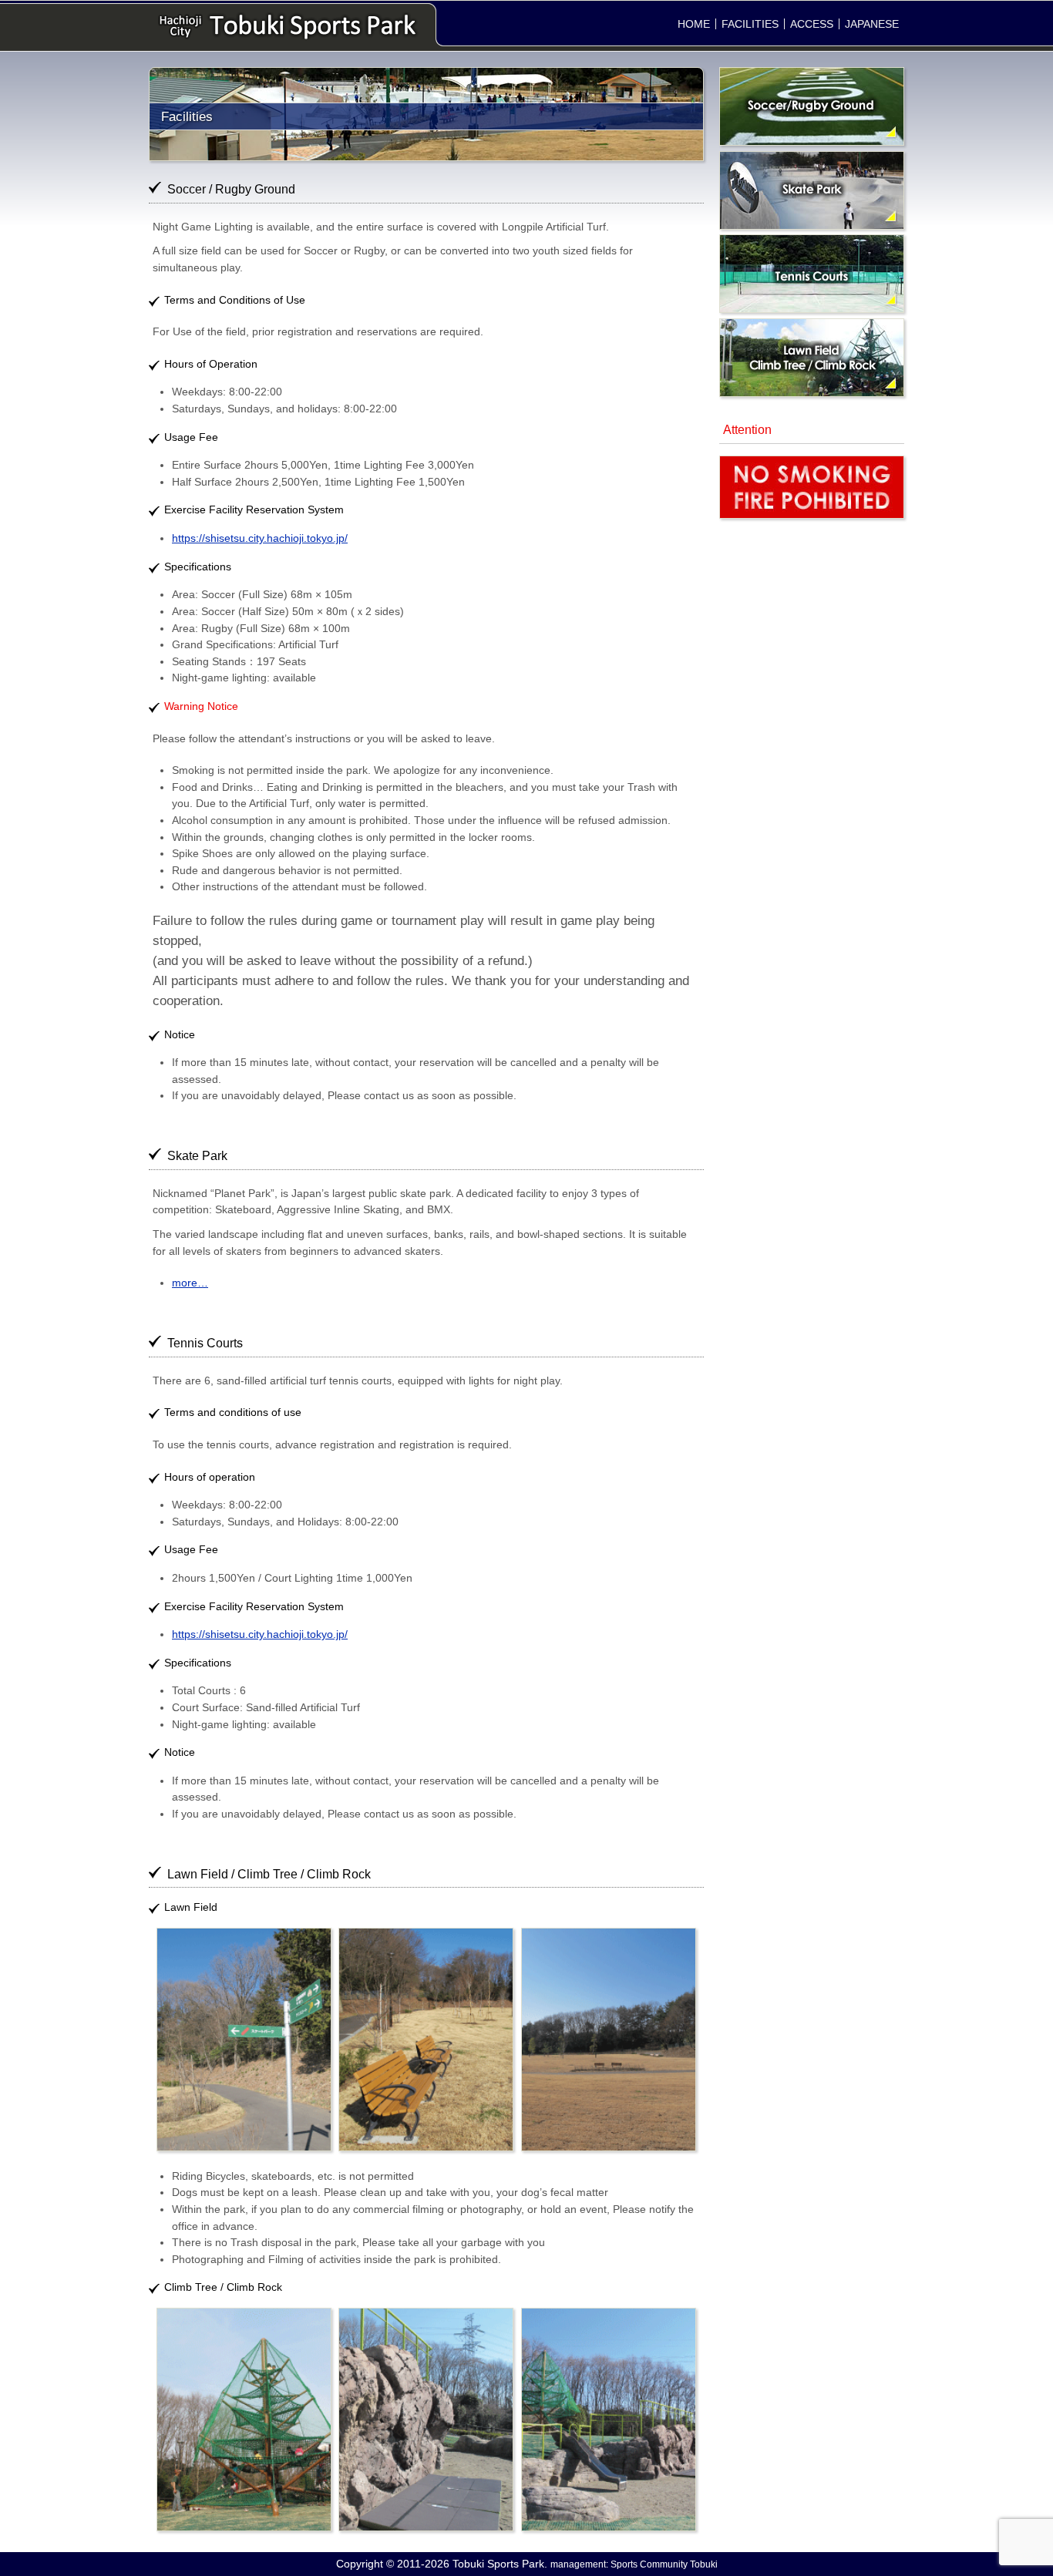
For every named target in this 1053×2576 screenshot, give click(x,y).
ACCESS (812, 24)
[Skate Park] (812, 226)
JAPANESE (872, 24)
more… (190, 1283)
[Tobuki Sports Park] (288, 26)
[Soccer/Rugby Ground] (812, 142)
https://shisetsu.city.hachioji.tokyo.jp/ (260, 538)
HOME (694, 24)
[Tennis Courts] (812, 309)
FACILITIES (750, 24)
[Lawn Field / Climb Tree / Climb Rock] (812, 393)
